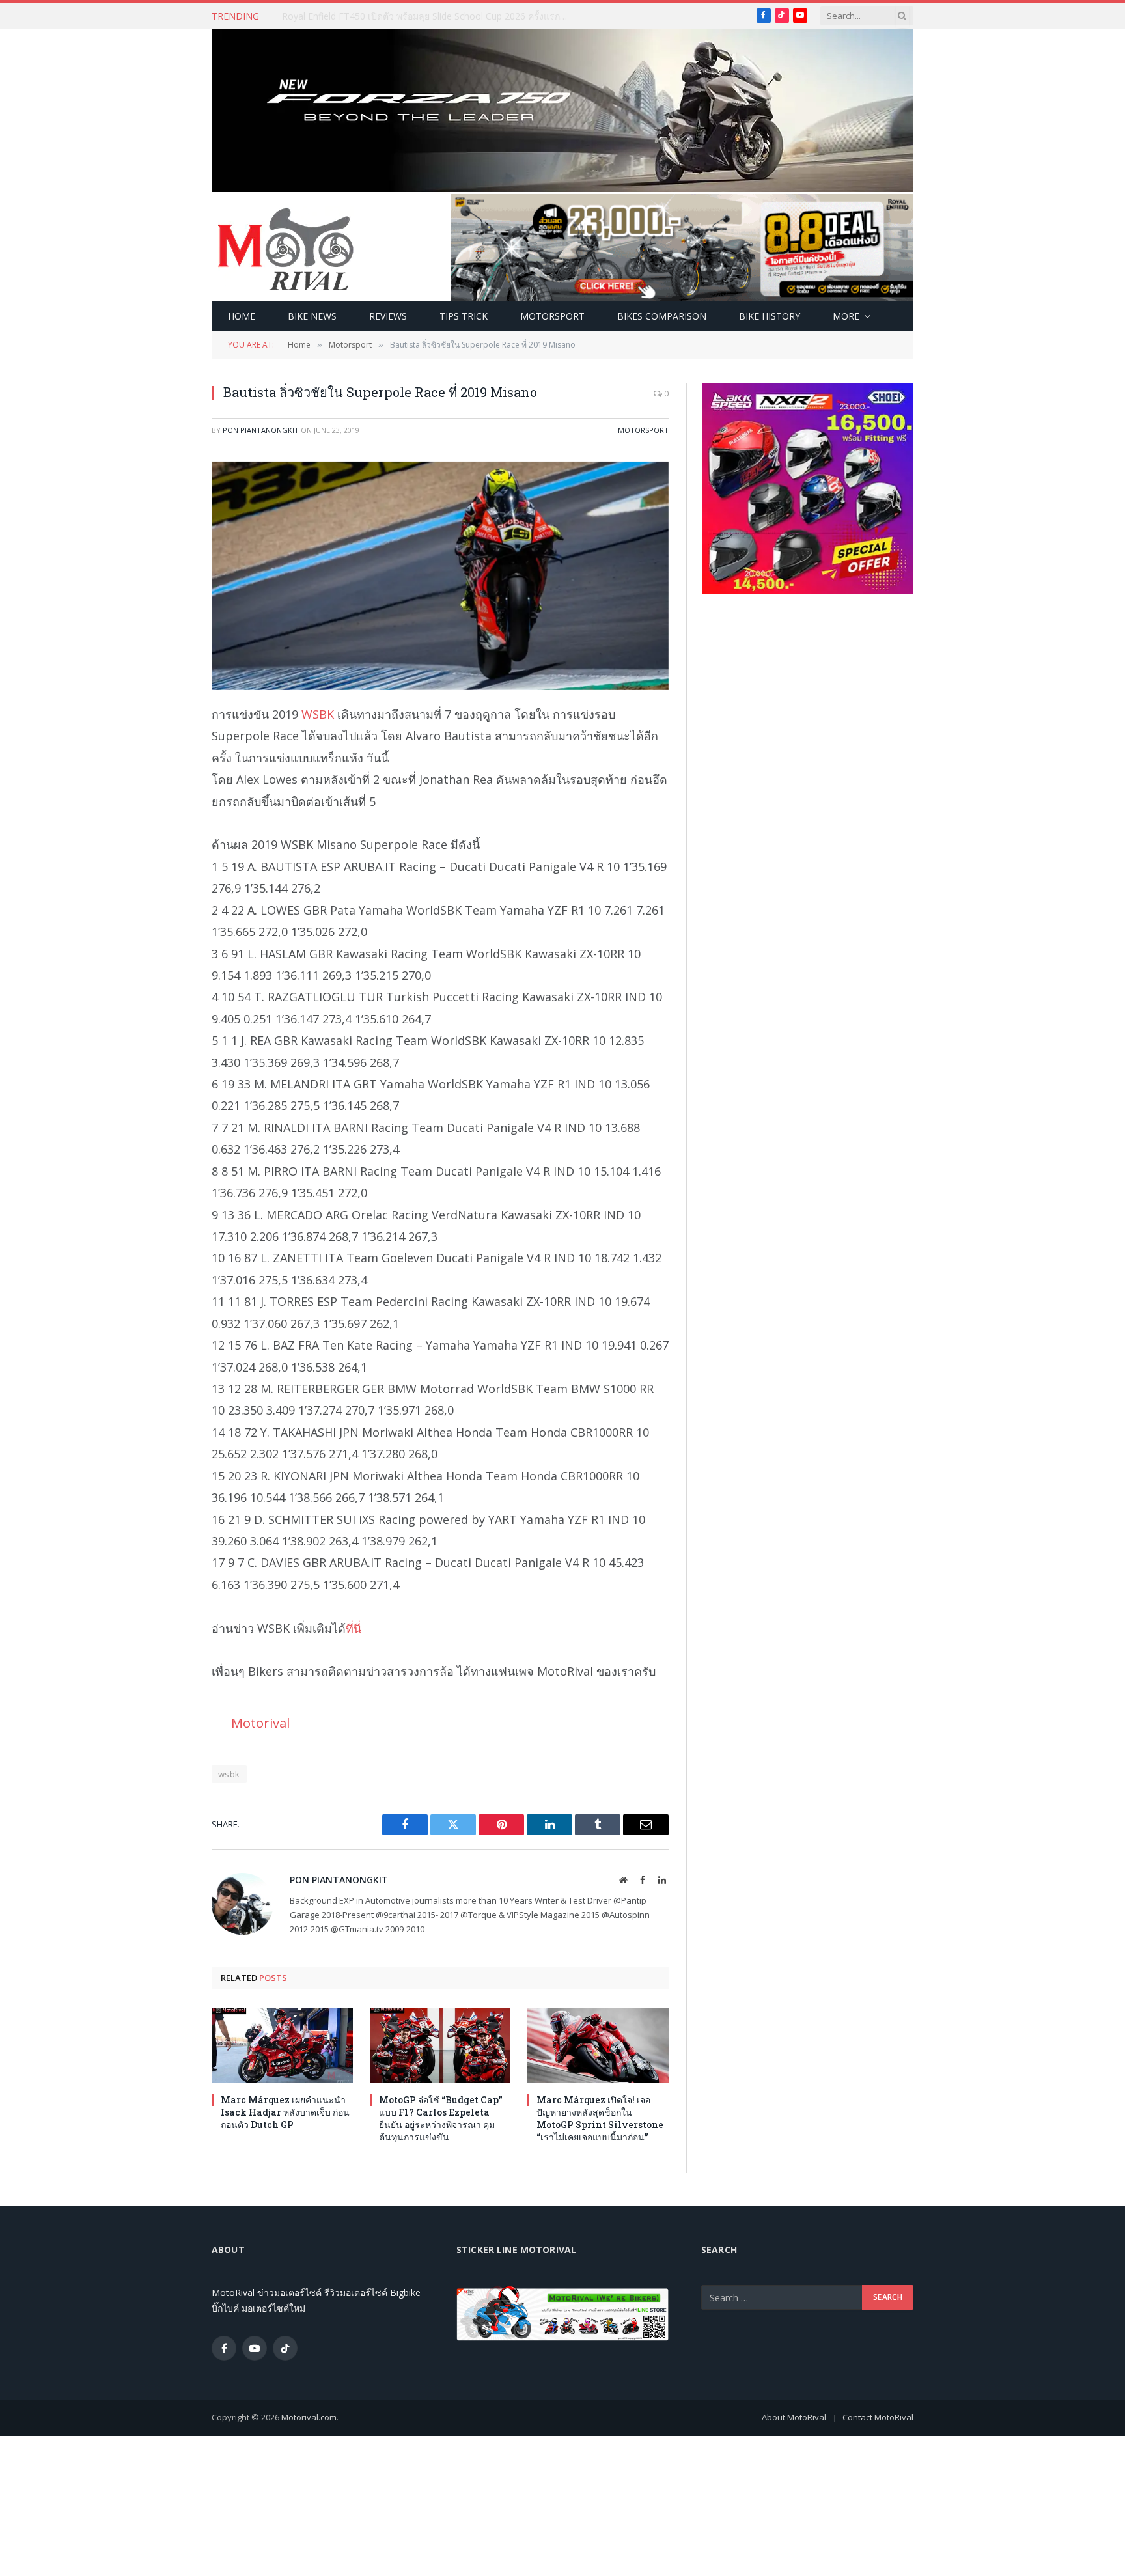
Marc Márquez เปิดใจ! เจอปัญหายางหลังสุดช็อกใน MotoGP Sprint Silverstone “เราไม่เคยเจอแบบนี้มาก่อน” (600, 2118)
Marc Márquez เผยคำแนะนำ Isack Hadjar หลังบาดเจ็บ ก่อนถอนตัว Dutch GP (428, 16)
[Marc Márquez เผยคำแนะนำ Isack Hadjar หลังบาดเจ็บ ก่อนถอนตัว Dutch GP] (282, 2045)
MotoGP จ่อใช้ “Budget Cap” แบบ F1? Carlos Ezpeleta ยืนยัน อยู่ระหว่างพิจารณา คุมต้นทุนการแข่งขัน (441, 2118)
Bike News (312, 316)
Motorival (260, 1723)
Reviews (388, 316)
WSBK (318, 714)
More (846, 316)
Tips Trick (464, 316)
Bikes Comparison (662, 316)
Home (242, 316)
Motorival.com (309, 2417)
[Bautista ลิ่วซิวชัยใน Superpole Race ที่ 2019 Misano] (440, 576)
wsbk (229, 1774)
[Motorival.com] (286, 248)
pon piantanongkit (261, 430)
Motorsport (552, 316)
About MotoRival (794, 2417)
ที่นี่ (354, 1628)
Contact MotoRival (878, 2417)
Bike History (770, 316)
